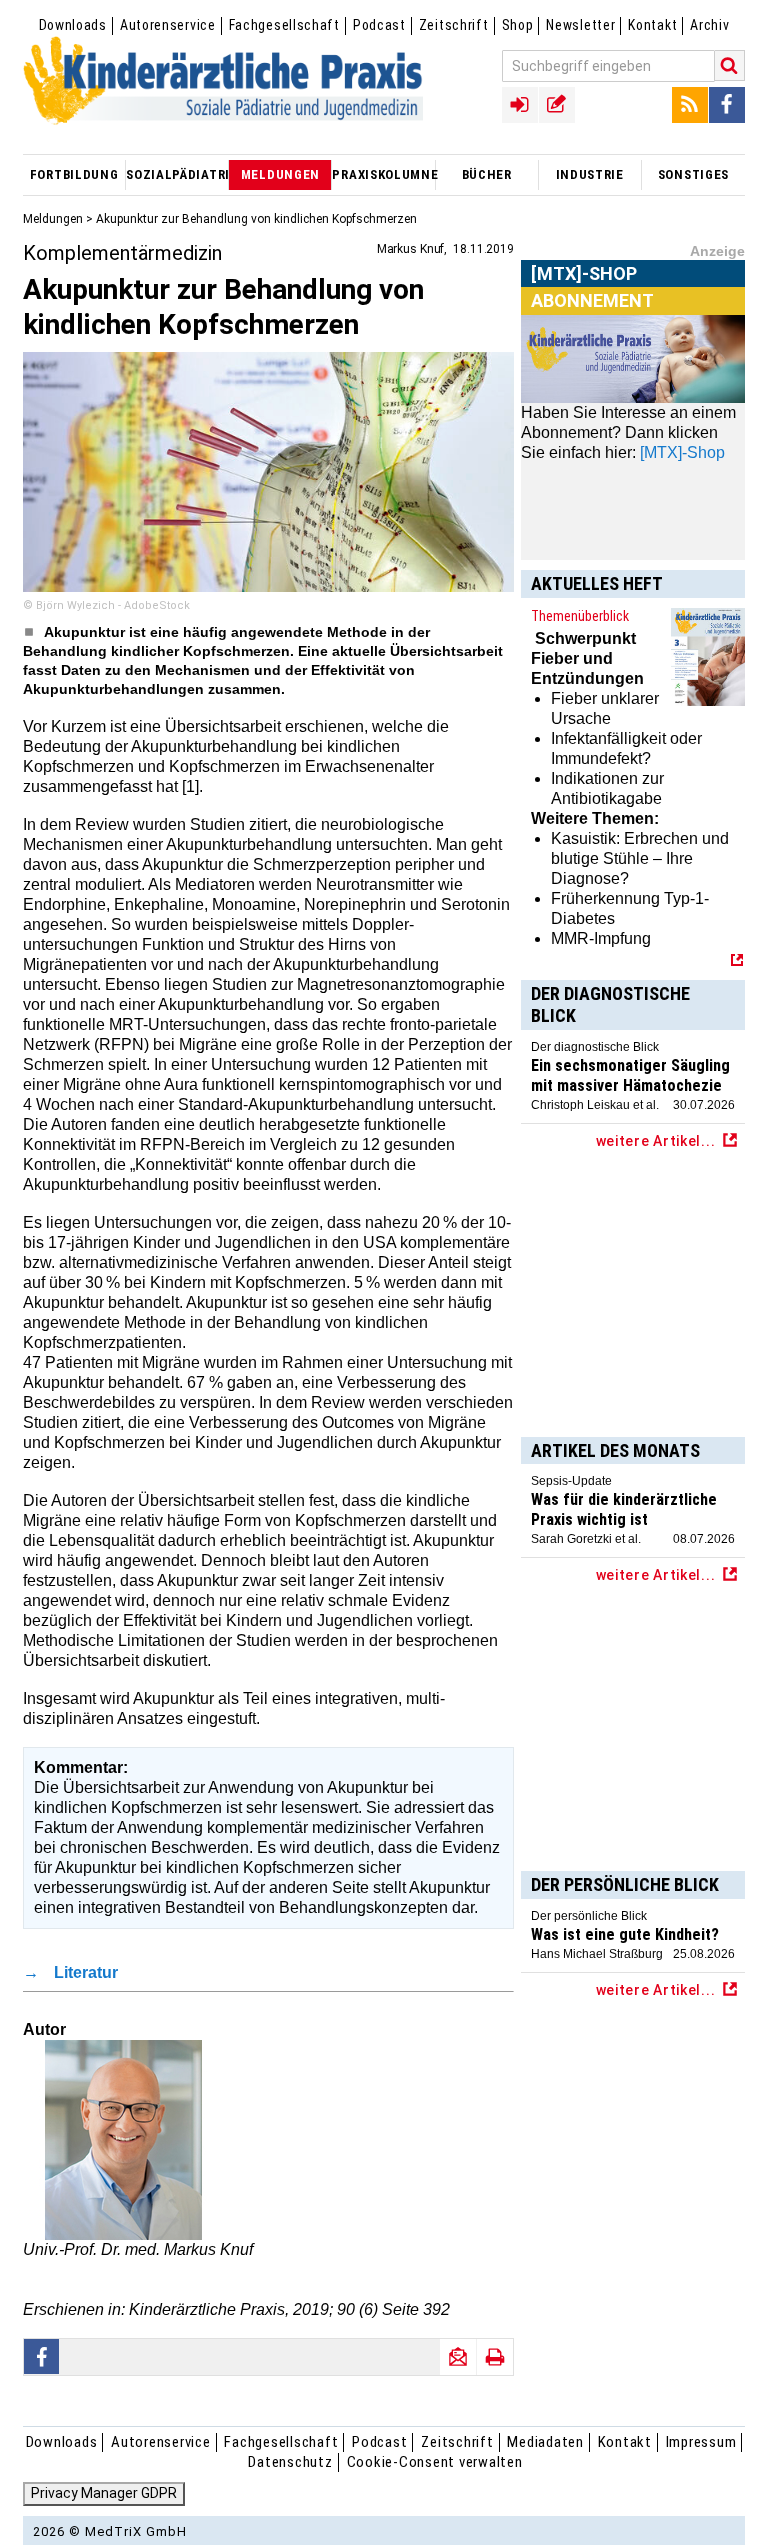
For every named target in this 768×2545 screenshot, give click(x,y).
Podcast (379, 25)
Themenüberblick (580, 616)
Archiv (709, 25)
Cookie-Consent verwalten (435, 2462)
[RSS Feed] (690, 105)
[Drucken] (495, 2357)
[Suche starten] (730, 65)
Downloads (73, 25)
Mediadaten (545, 2442)
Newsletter (580, 25)
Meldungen (53, 219)
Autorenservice (168, 25)
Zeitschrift (454, 25)
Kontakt (652, 25)
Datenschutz (290, 2462)
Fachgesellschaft (284, 25)
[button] (42, 2356)
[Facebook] (727, 105)
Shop (518, 25)
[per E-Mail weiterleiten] (458, 2357)
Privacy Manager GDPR (104, 2493)
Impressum (701, 2442)
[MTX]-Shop (584, 297)
